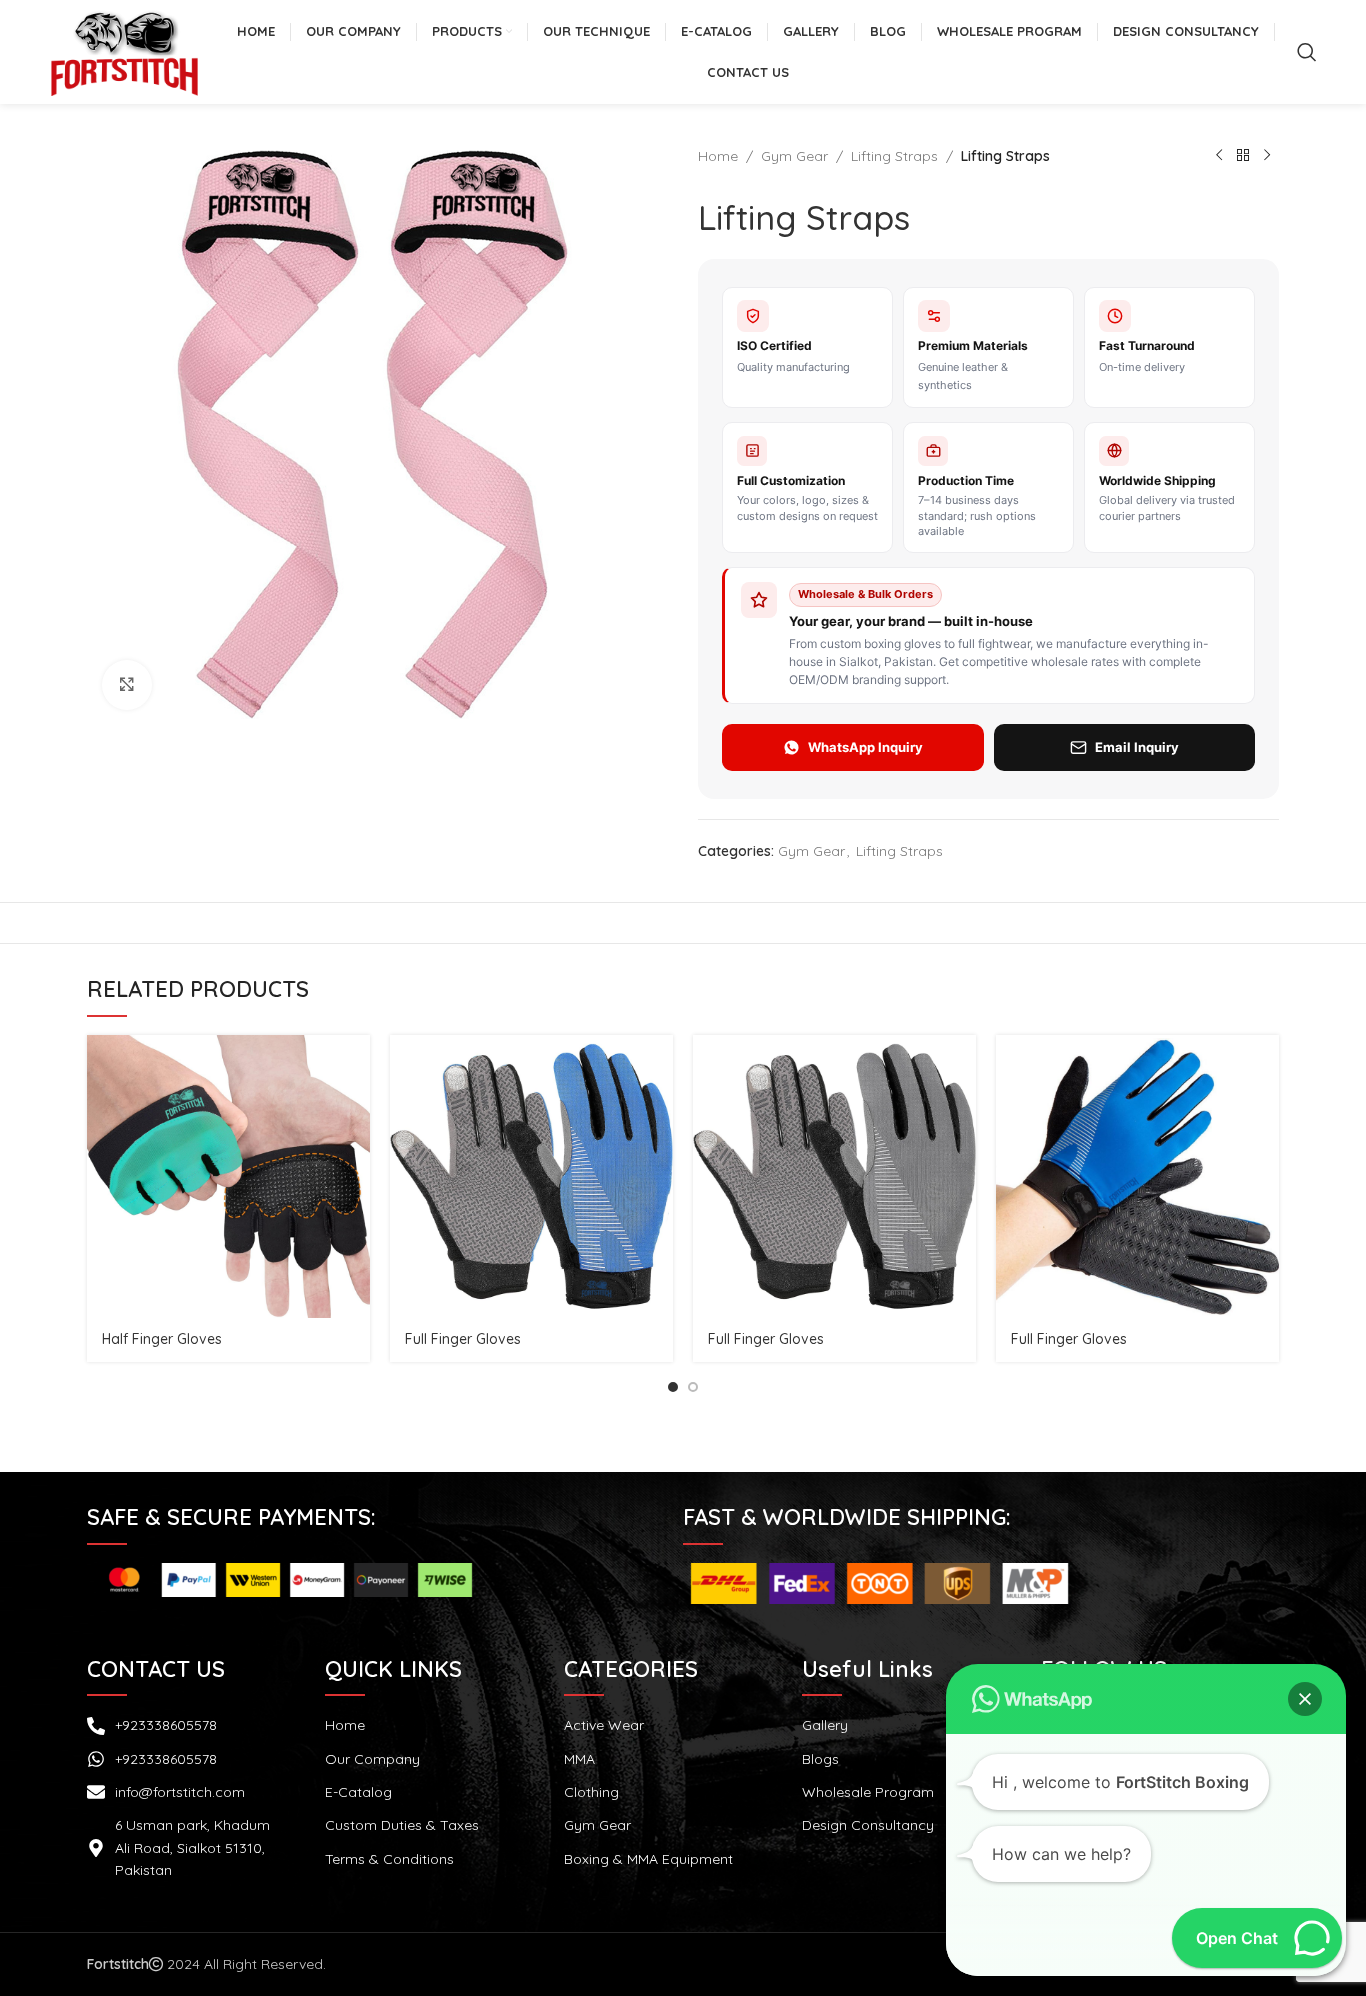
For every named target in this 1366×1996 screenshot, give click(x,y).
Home (718, 156)
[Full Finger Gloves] (531, 1176)
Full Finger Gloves (463, 1339)
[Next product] (1267, 156)
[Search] (1307, 52)
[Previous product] (1219, 156)
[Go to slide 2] (693, 1387)
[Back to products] (1243, 156)
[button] (1305, 1699)
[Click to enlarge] (127, 685)
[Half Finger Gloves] (228, 1176)
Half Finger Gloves (162, 1339)
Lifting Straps (894, 156)
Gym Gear (794, 156)
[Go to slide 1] (673, 1387)
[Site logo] (124, 51)
